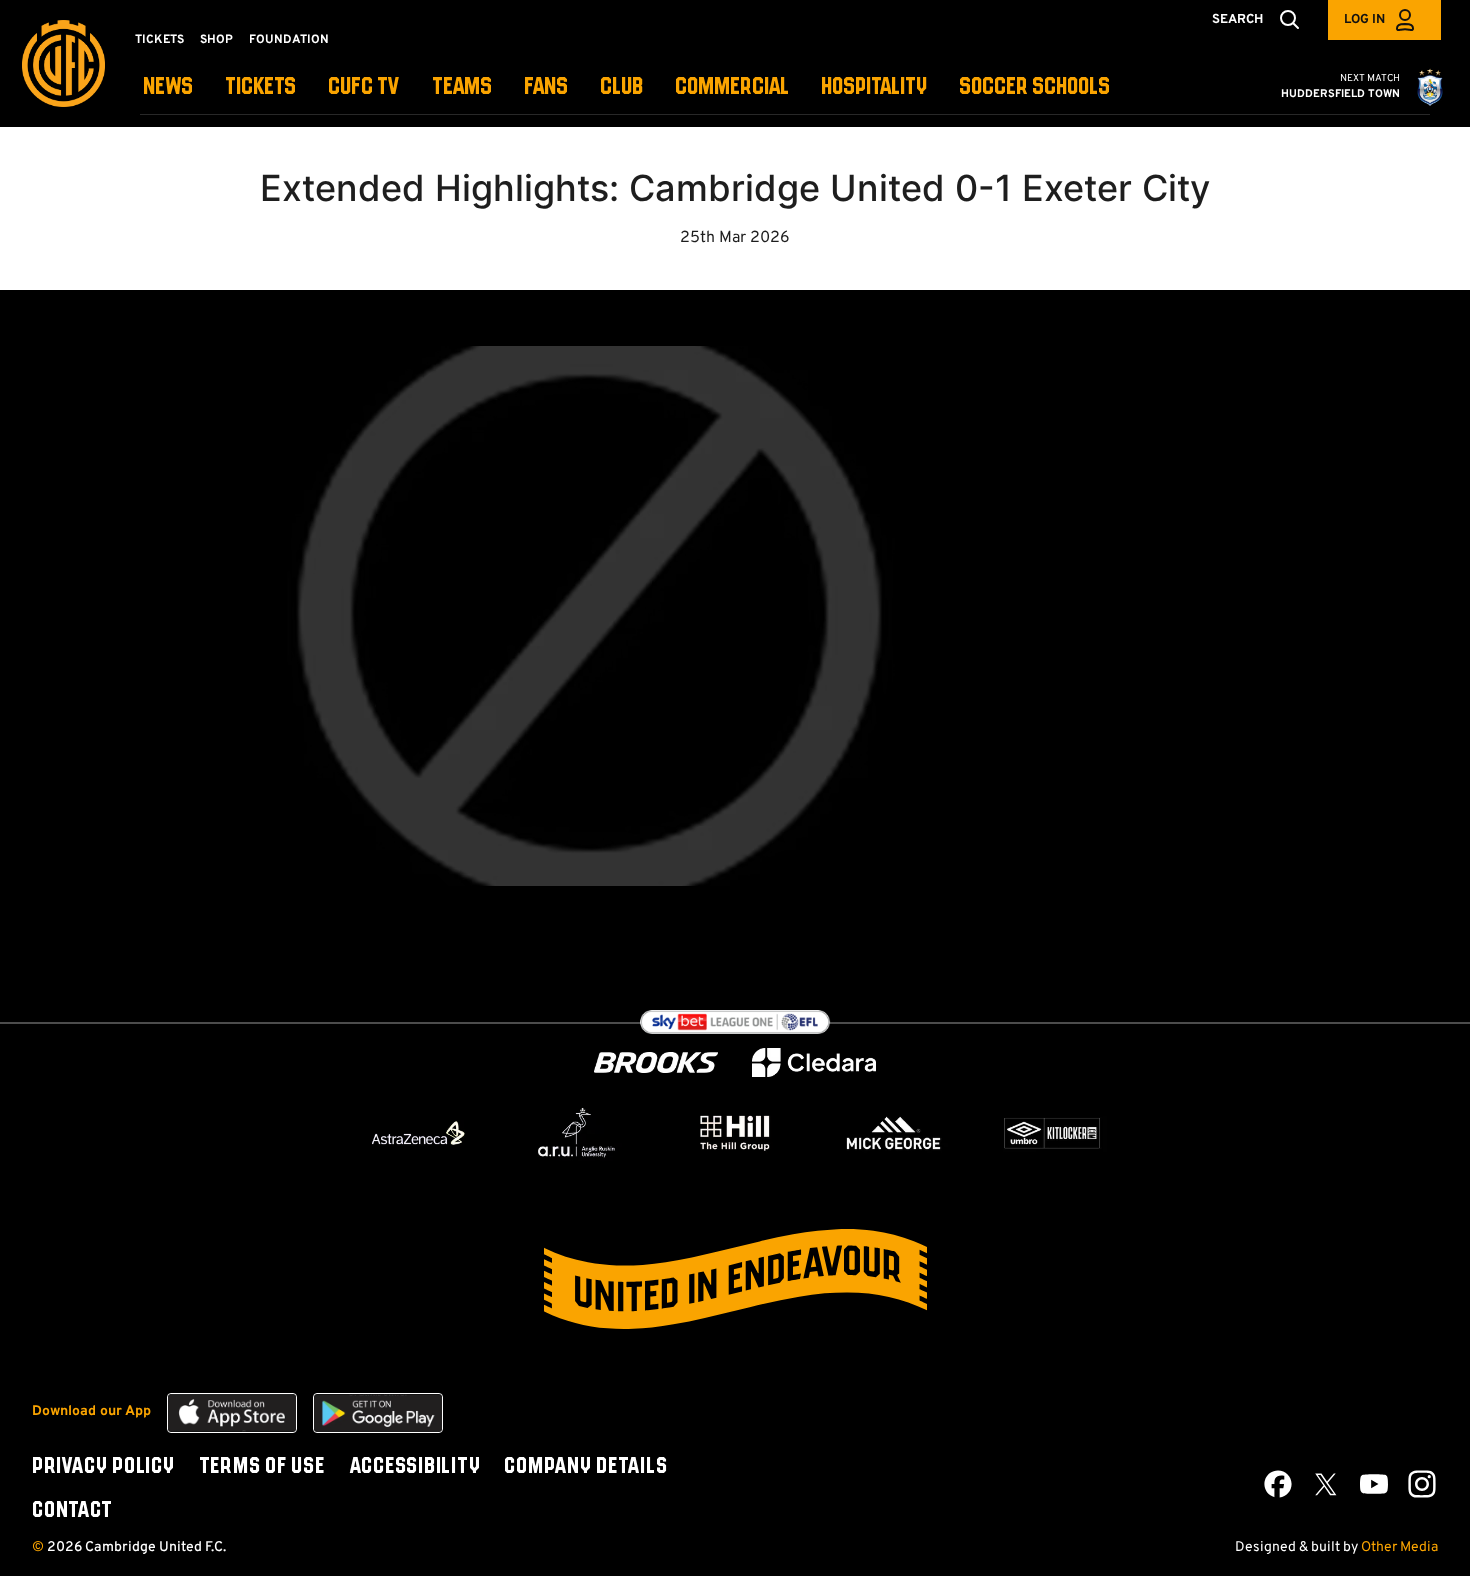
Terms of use (262, 1467)
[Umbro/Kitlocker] (1052, 1133)
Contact (72, 1511)
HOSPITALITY (874, 87)
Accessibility (415, 1467)
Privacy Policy (103, 1467)
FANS (546, 87)
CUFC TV (364, 87)
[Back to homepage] (63, 63)
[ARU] (577, 1133)
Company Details (585, 1467)
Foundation (289, 40)
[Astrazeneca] (418, 1133)
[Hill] (735, 1132)
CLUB (621, 87)
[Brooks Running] (656, 1062)
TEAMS (462, 87)
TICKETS (260, 87)
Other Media (1399, 1547)
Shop (216, 40)
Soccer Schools (1034, 87)
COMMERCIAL (732, 87)
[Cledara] (814, 1062)
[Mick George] (894, 1133)
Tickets (159, 40)
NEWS (168, 87)
